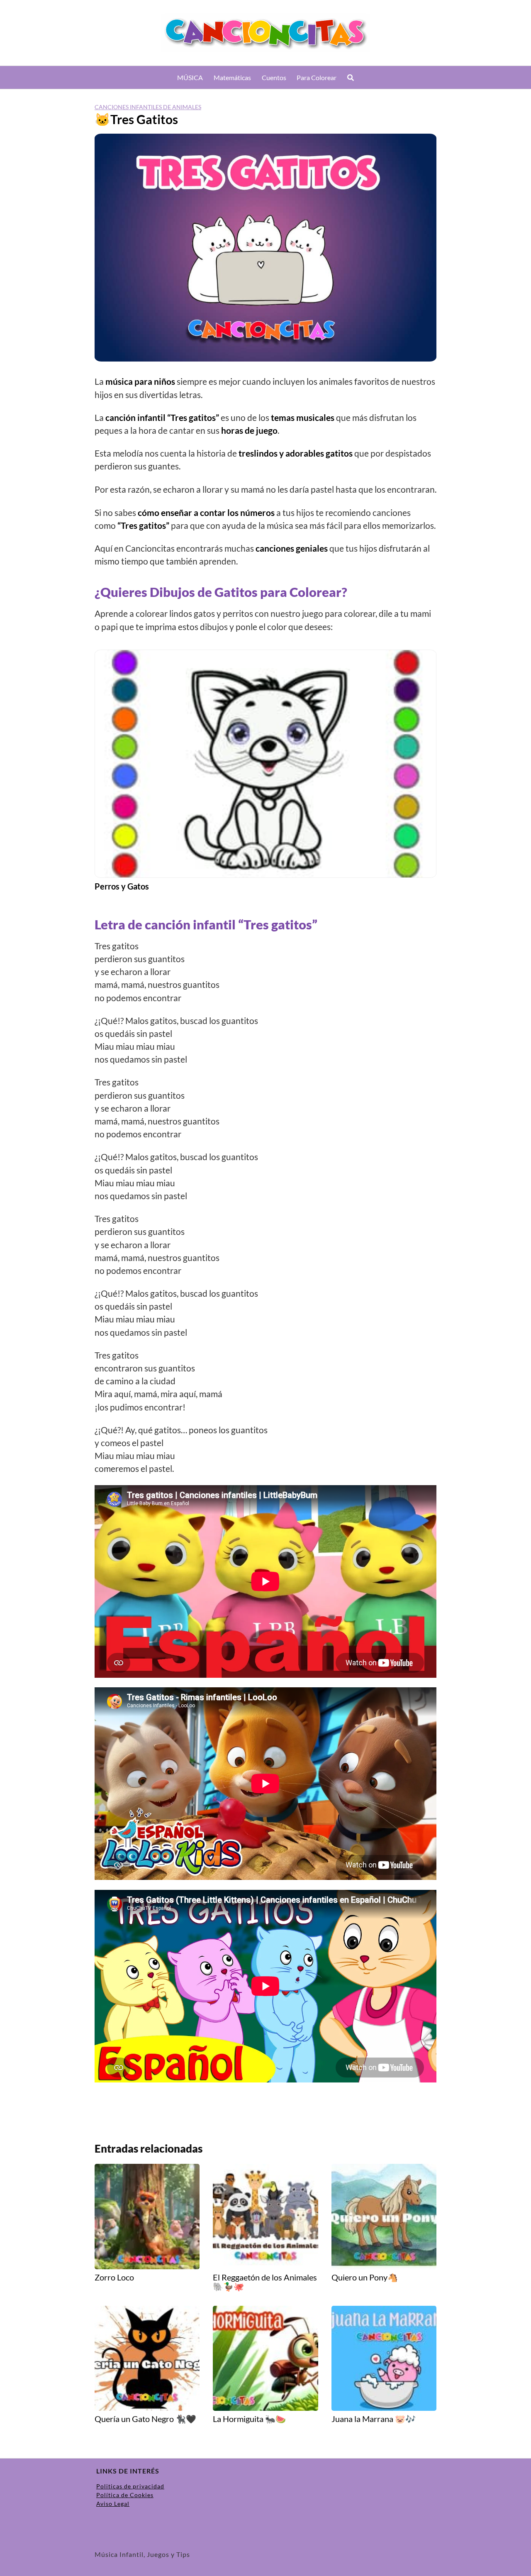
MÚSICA (190, 77)
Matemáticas (232, 77)
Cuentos (274, 77)
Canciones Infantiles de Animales (148, 107)
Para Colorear (317, 77)
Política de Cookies (125, 2495)
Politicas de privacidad (130, 2486)
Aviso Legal (113, 2504)
